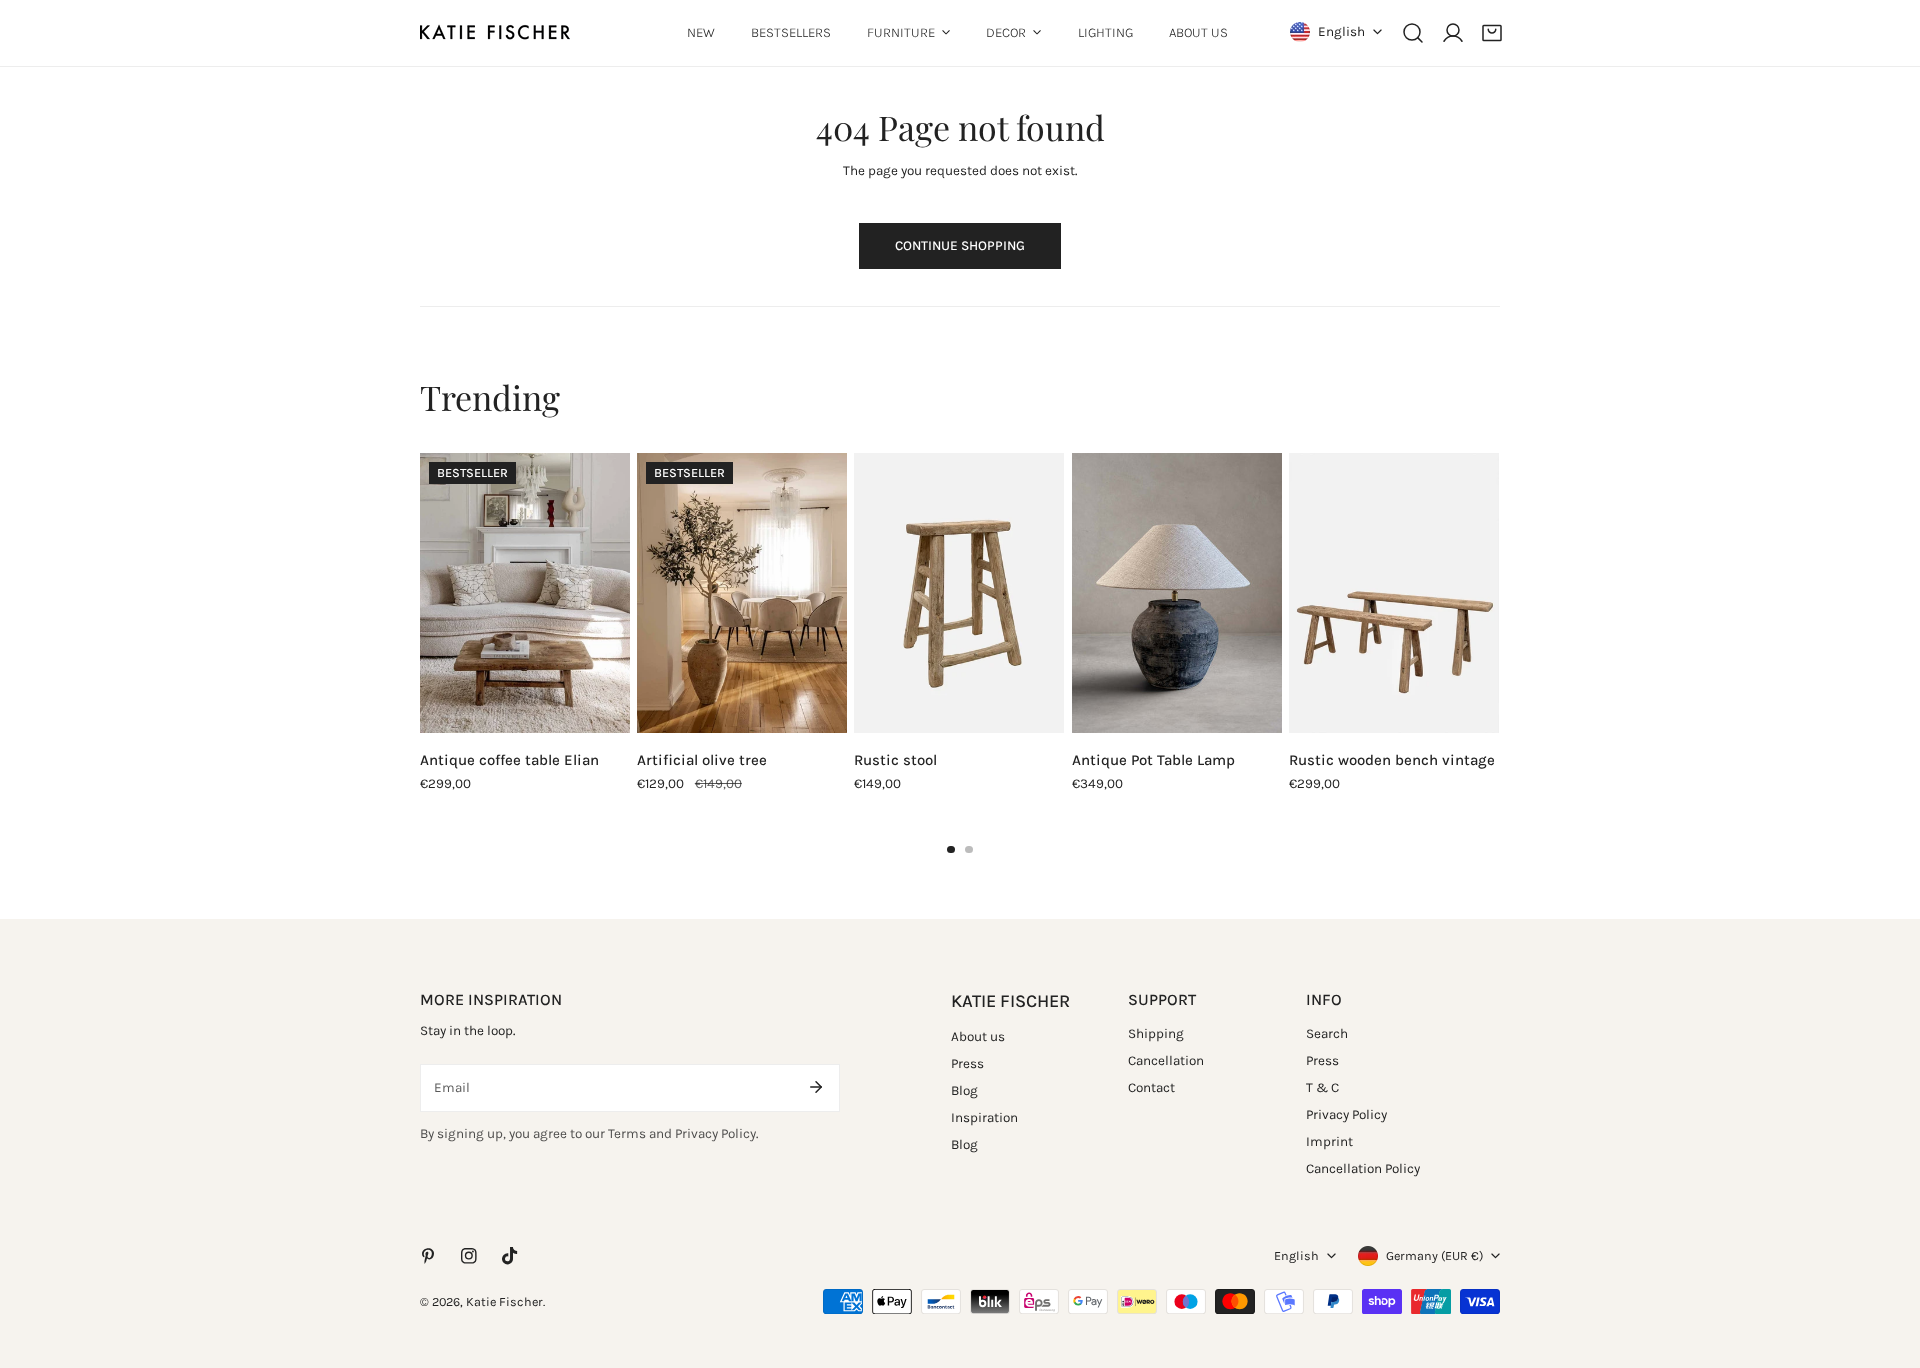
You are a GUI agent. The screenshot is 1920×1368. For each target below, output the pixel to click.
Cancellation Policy (1363, 1168)
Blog (964, 1090)
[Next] (1543, 597)
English (1341, 31)
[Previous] (377, 597)
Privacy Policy (1346, 1114)
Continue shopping (960, 245)
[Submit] (815, 1087)
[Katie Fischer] (495, 32)
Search (1327, 1033)
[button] (1492, 33)
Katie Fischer (504, 1301)
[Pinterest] (427, 1256)
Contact (1151, 1087)
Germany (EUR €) (1434, 1255)
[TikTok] (510, 1256)
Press (967, 1063)
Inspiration (984, 1117)
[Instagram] (469, 1256)
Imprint (1329, 1141)
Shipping (1156, 1033)
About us (978, 1036)
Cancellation (1166, 1060)
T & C (1322, 1087)
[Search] (1413, 33)
